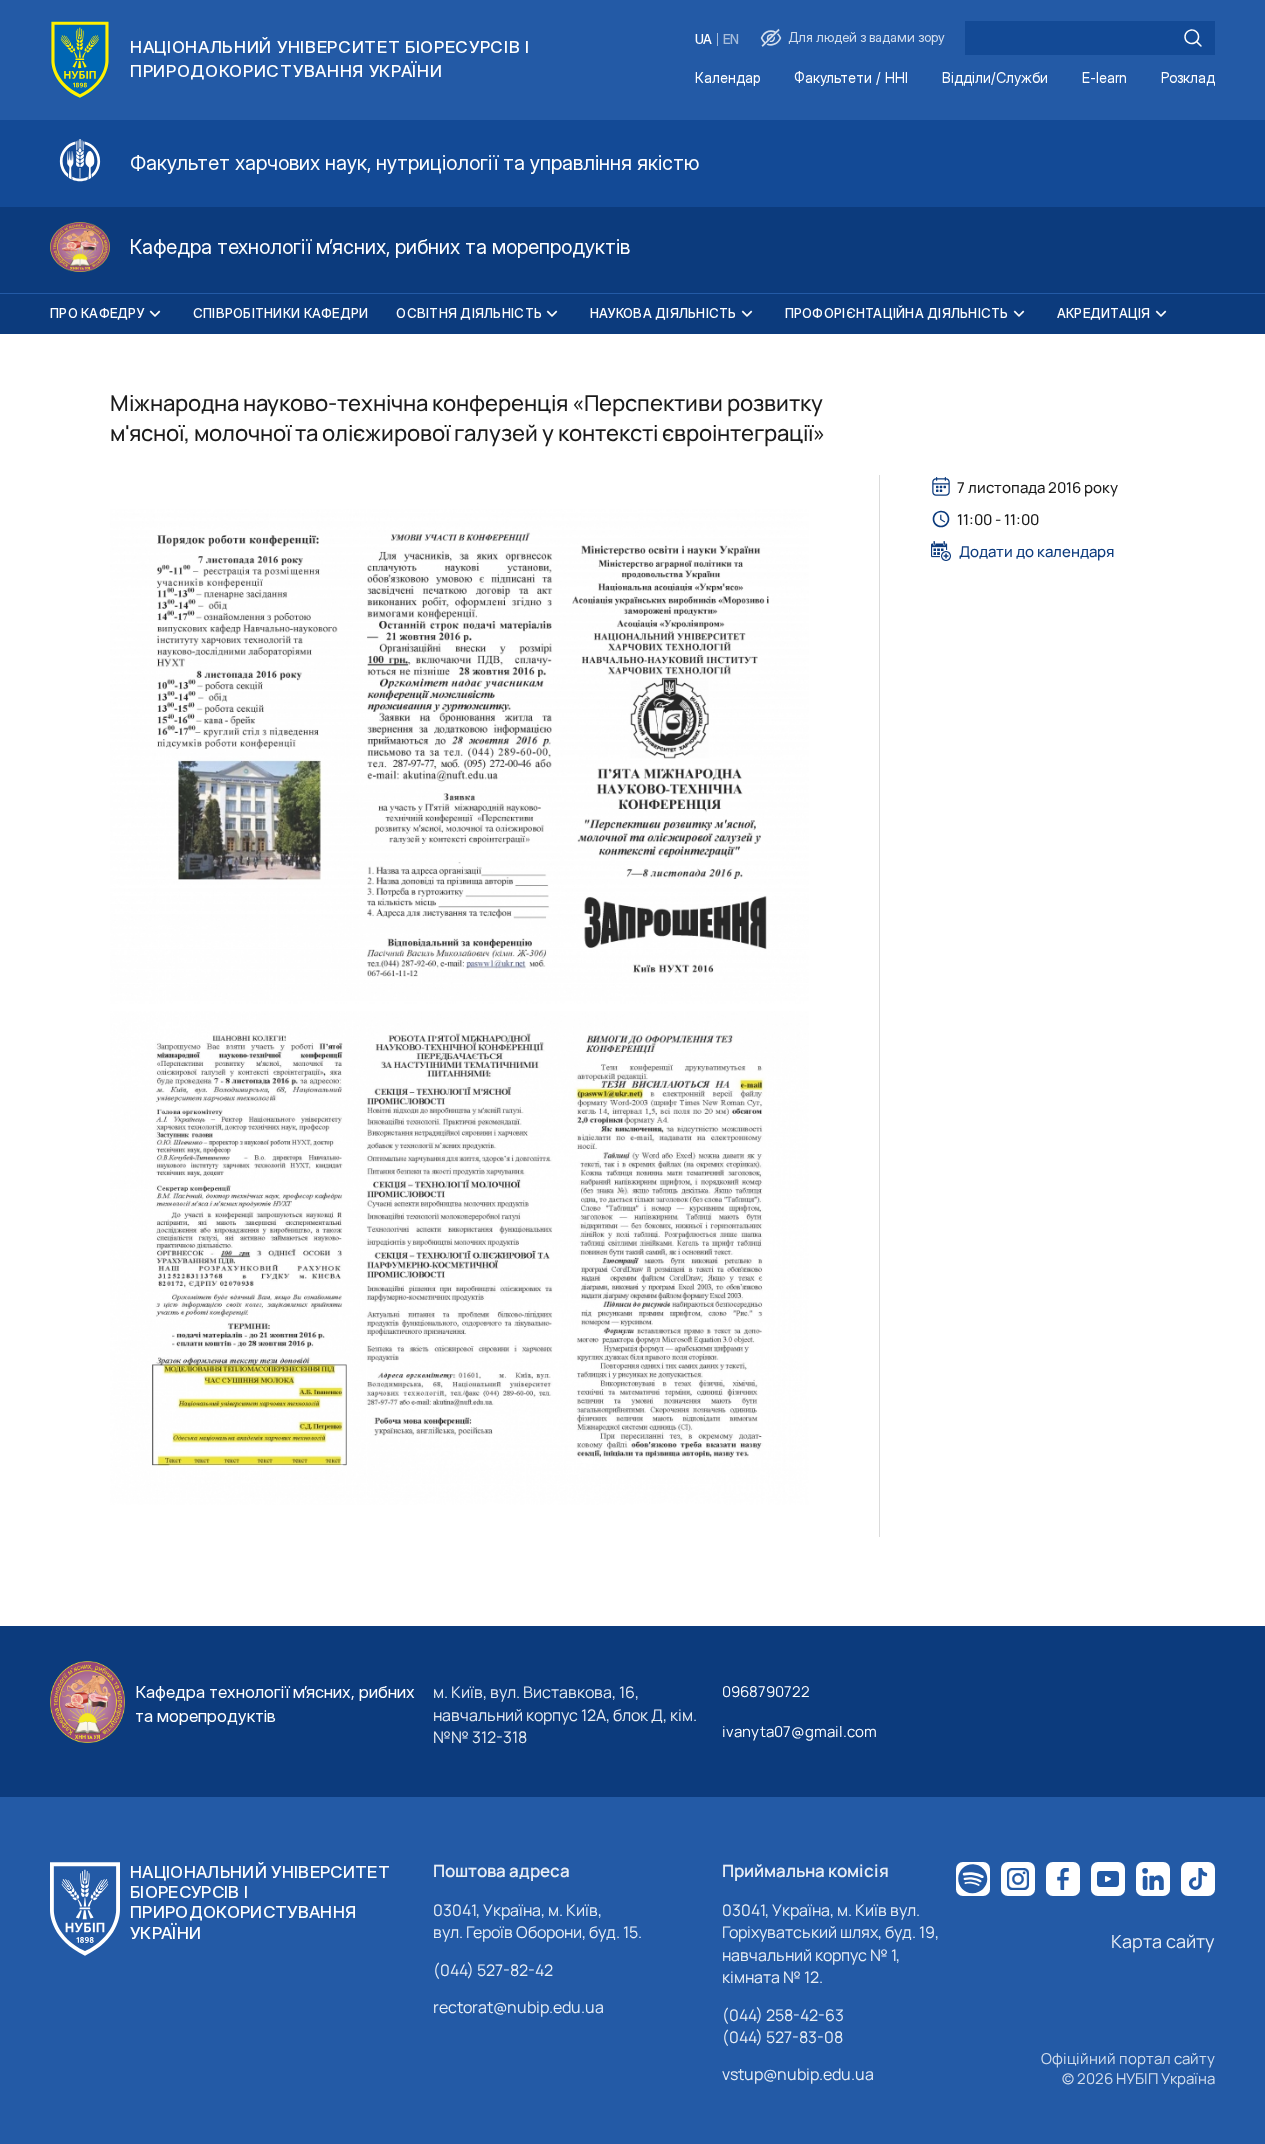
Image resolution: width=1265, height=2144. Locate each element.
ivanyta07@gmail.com (799, 1731)
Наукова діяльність (663, 313)
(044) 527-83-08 (782, 2037)
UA (703, 39)
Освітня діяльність (469, 313)
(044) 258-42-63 (783, 2015)
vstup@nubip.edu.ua (798, 2074)
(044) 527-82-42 (493, 1970)
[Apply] (1193, 38)
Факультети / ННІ (851, 78)
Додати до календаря (1036, 551)
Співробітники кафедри (280, 313)
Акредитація (1104, 313)
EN (731, 39)
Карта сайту (1163, 1941)
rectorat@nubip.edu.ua (518, 2007)
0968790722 (766, 1691)
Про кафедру (97, 313)
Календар (727, 78)
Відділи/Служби (995, 78)
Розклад (1188, 78)
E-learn (1104, 78)
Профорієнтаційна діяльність (897, 313)
